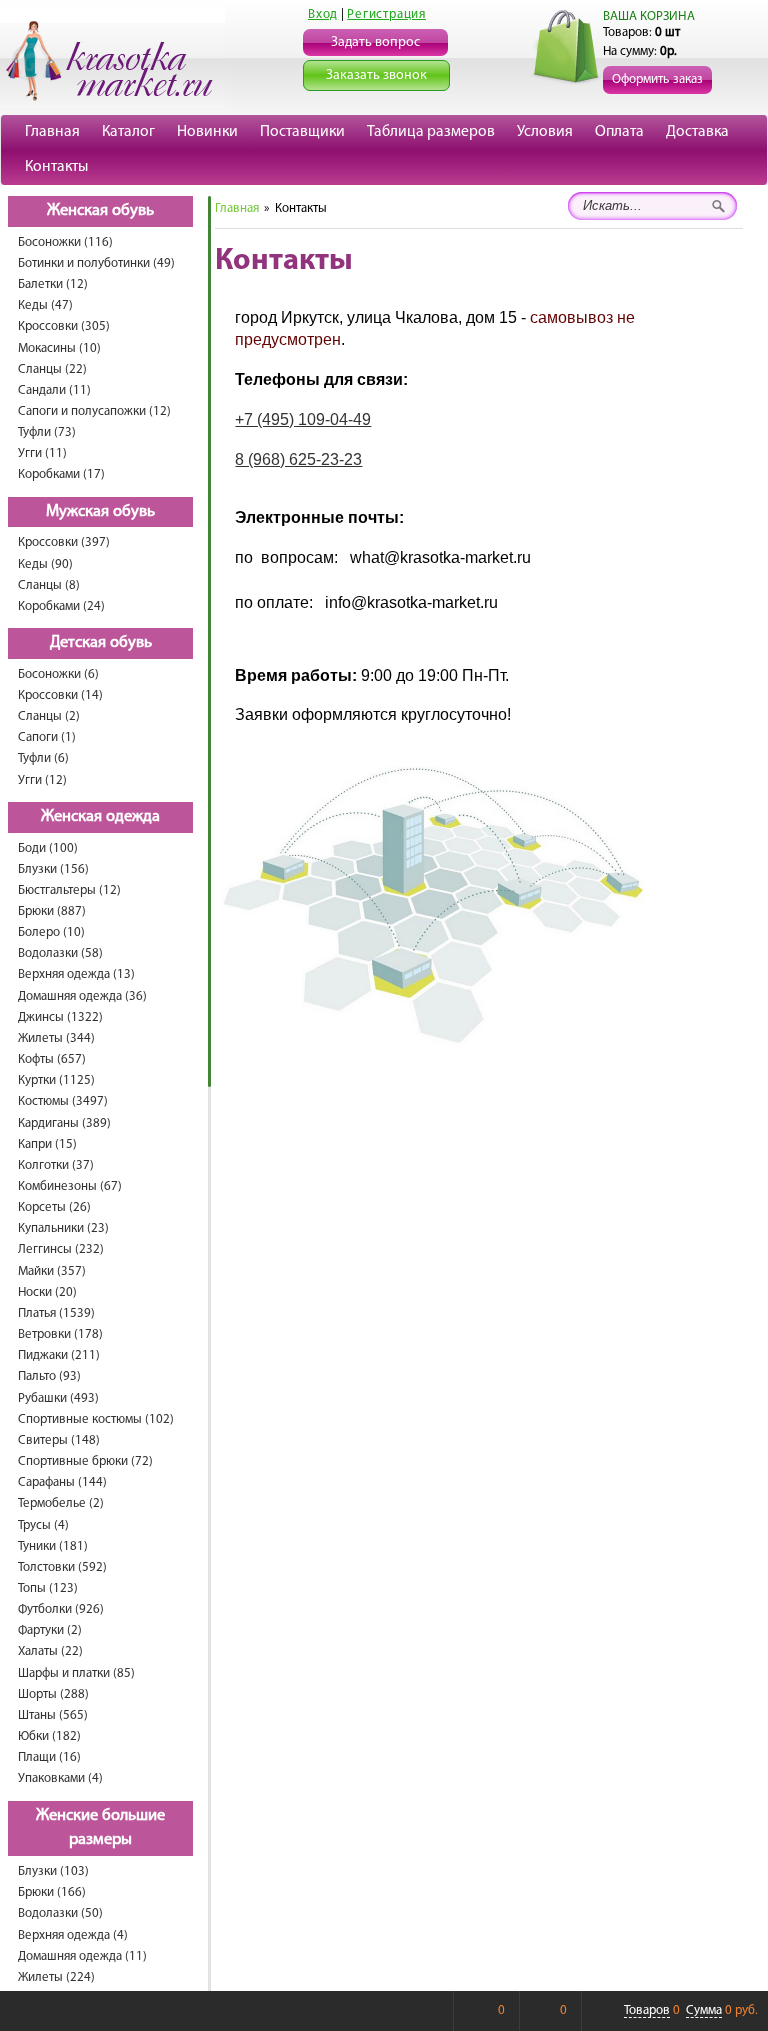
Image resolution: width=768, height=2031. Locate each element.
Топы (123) (48, 1588)
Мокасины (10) (59, 348)
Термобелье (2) (61, 1503)
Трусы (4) (43, 1525)
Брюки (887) (52, 911)
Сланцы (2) (49, 716)
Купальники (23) (63, 1228)
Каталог (128, 132)
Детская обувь (101, 643)
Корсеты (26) (54, 1207)
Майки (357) (52, 1271)
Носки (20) (47, 1292)
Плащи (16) (49, 1757)
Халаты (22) (50, 1651)
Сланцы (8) (49, 585)
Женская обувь (100, 211)
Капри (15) (47, 1144)
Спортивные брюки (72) (85, 1461)
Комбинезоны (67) (70, 1186)
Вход (323, 14)
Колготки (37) (56, 1165)
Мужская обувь (100, 512)
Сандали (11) (54, 390)
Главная (52, 132)
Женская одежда (100, 817)
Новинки (207, 132)
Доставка (697, 132)
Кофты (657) (52, 1059)
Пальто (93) (49, 1376)
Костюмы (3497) (63, 1101)
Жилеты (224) (56, 1977)
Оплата (619, 132)
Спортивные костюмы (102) (96, 1419)
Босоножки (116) (65, 242)
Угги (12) (42, 780)
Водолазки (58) (60, 953)
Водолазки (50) (60, 1913)
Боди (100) (48, 848)
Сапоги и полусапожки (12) (94, 411)
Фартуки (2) (50, 1630)
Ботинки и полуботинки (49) (96, 263)
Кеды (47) (45, 305)
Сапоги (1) (47, 737)
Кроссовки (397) (64, 542)
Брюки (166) (52, 1892)
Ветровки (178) (60, 1334)
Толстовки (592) (62, 1567)
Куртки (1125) (56, 1080)
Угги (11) (42, 453)
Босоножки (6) (58, 674)
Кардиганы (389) (64, 1123)
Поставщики (302, 132)
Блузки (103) (53, 1871)
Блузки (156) (53, 869)
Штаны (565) (53, 1715)
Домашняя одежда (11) (82, 1956)
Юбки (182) (49, 1736)
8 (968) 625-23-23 (298, 459)
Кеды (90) (45, 564)
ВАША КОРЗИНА (649, 16)
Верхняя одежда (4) (73, 1935)
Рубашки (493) (58, 1398)
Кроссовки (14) (60, 695)
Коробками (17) (61, 474)
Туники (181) (53, 1546)
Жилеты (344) (56, 1038)
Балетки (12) (53, 284)
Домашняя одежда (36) (82, 996)
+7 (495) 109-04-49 (303, 419)
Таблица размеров (431, 132)
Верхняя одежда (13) (76, 974)
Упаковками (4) (60, 1778)
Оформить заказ (657, 79)
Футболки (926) (61, 1609)
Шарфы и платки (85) (76, 1673)
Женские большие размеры (100, 1828)
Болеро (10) (51, 932)
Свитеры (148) (59, 1440)
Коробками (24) (61, 606)
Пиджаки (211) (59, 1355)
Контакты (56, 167)
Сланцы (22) (52, 369)
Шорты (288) (53, 1694)
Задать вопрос (375, 42)
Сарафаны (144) (62, 1482)
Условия (545, 132)
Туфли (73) (47, 432)
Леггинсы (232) (61, 1249)
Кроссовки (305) (64, 326)
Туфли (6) (43, 758)
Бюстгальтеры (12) (69, 890)
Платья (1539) (56, 1313)
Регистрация (386, 14)
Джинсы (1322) (60, 1017)
